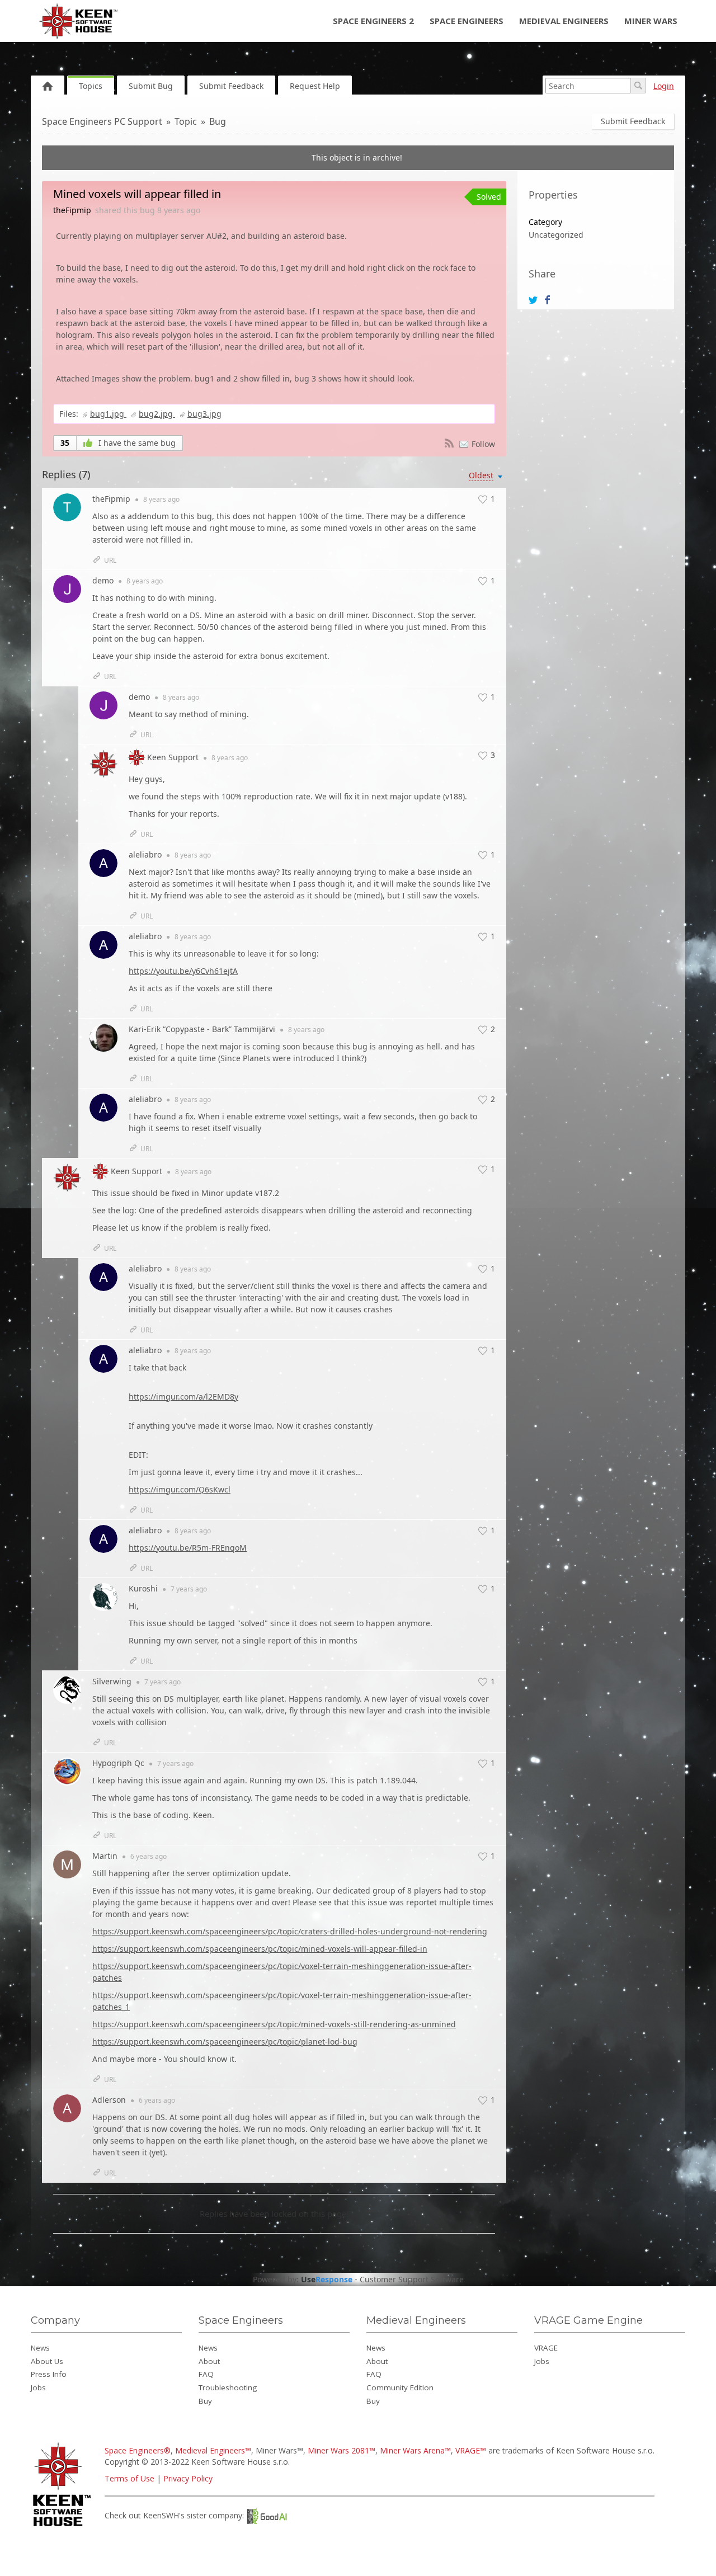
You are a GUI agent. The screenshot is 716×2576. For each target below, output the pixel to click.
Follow (483, 444)
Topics (91, 86)
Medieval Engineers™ (213, 2450)
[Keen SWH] (63, 2527)
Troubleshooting (228, 2387)
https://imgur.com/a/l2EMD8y (183, 1397)
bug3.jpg (204, 414)
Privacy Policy (188, 2478)
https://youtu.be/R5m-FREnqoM (188, 1548)
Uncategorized (556, 235)
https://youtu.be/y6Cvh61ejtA (183, 971)
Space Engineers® (138, 2450)
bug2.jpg (157, 414)
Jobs (38, 2387)
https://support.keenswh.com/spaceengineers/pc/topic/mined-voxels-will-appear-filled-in (260, 1949)
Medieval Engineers (564, 21)
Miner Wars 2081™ (341, 2450)
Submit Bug (151, 86)
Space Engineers (467, 21)
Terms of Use (129, 2478)
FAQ (206, 2374)
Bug (218, 121)
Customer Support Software (412, 2280)
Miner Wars (651, 21)
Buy (205, 2401)
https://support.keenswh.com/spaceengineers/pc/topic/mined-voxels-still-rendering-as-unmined (274, 2024)
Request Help (315, 86)
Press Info (49, 2374)
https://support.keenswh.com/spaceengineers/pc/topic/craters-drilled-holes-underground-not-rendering (290, 1931)
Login (664, 86)
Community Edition (400, 2387)
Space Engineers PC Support (102, 121)
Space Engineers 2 (373, 21)
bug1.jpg (108, 414)
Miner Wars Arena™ (415, 2450)
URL (110, 560)
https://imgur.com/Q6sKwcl (180, 1489)
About (209, 2361)
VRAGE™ (471, 2450)
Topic (186, 121)
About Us (47, 2361)
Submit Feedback (231, 86)
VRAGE (546, 2348)
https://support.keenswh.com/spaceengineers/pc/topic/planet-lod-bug (225, 2042)
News (40, 2348)
